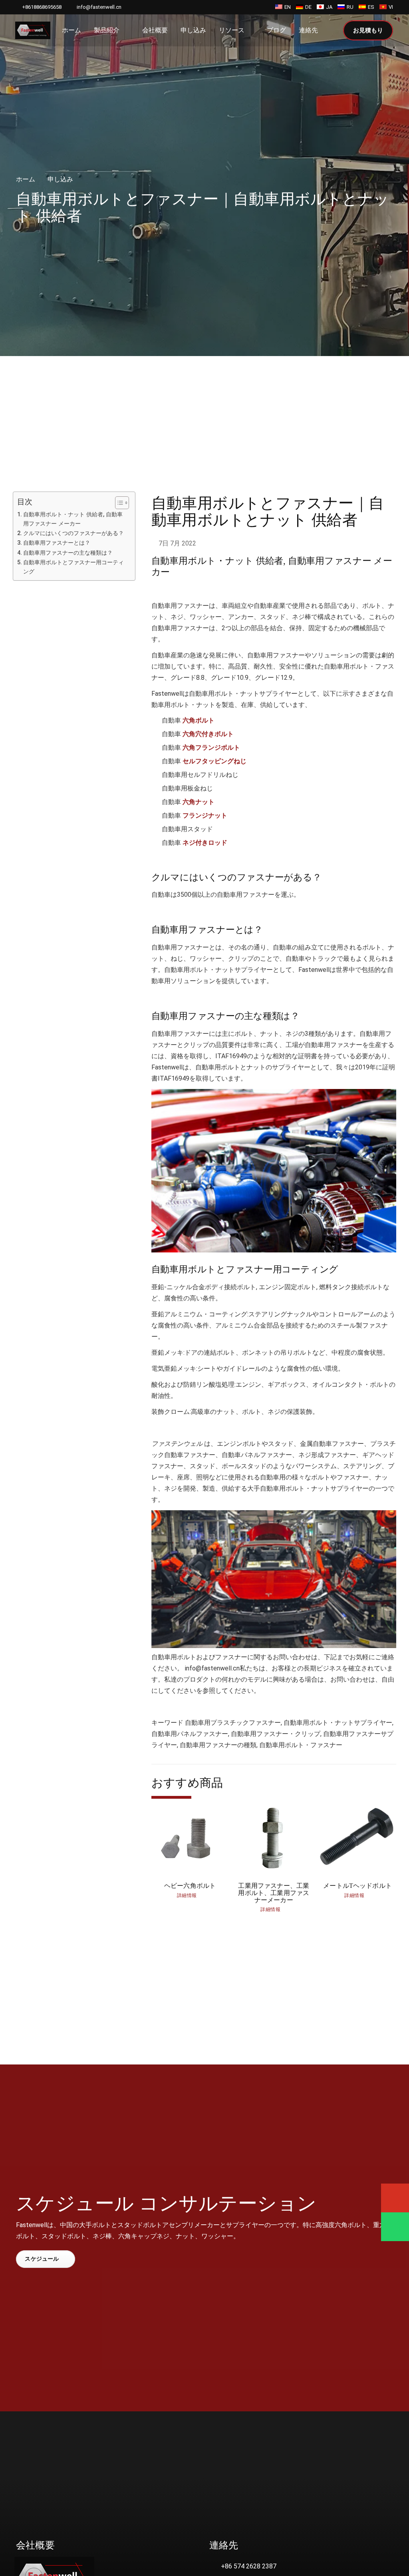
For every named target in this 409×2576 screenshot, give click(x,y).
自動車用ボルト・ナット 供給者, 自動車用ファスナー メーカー (73, 519)
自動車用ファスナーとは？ (57, 543)
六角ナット (199, 802)
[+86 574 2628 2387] (215, 2566)
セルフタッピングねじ (214, 761)
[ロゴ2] (33, 30)
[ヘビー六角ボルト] (190, 1858)
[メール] (395, 2198)
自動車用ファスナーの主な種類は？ (68, 553)
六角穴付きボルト (208, 734)
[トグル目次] (118, 503)
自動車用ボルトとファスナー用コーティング (73, 567)
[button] (332, 31)
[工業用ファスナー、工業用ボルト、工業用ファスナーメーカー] (274, 1858)
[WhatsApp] (395, 2227)
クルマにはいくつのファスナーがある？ (73, 533)
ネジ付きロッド (205, 843)
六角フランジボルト (211, 748)
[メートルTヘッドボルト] (357, 1858)
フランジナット (205, 815)
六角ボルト (199, 720)
